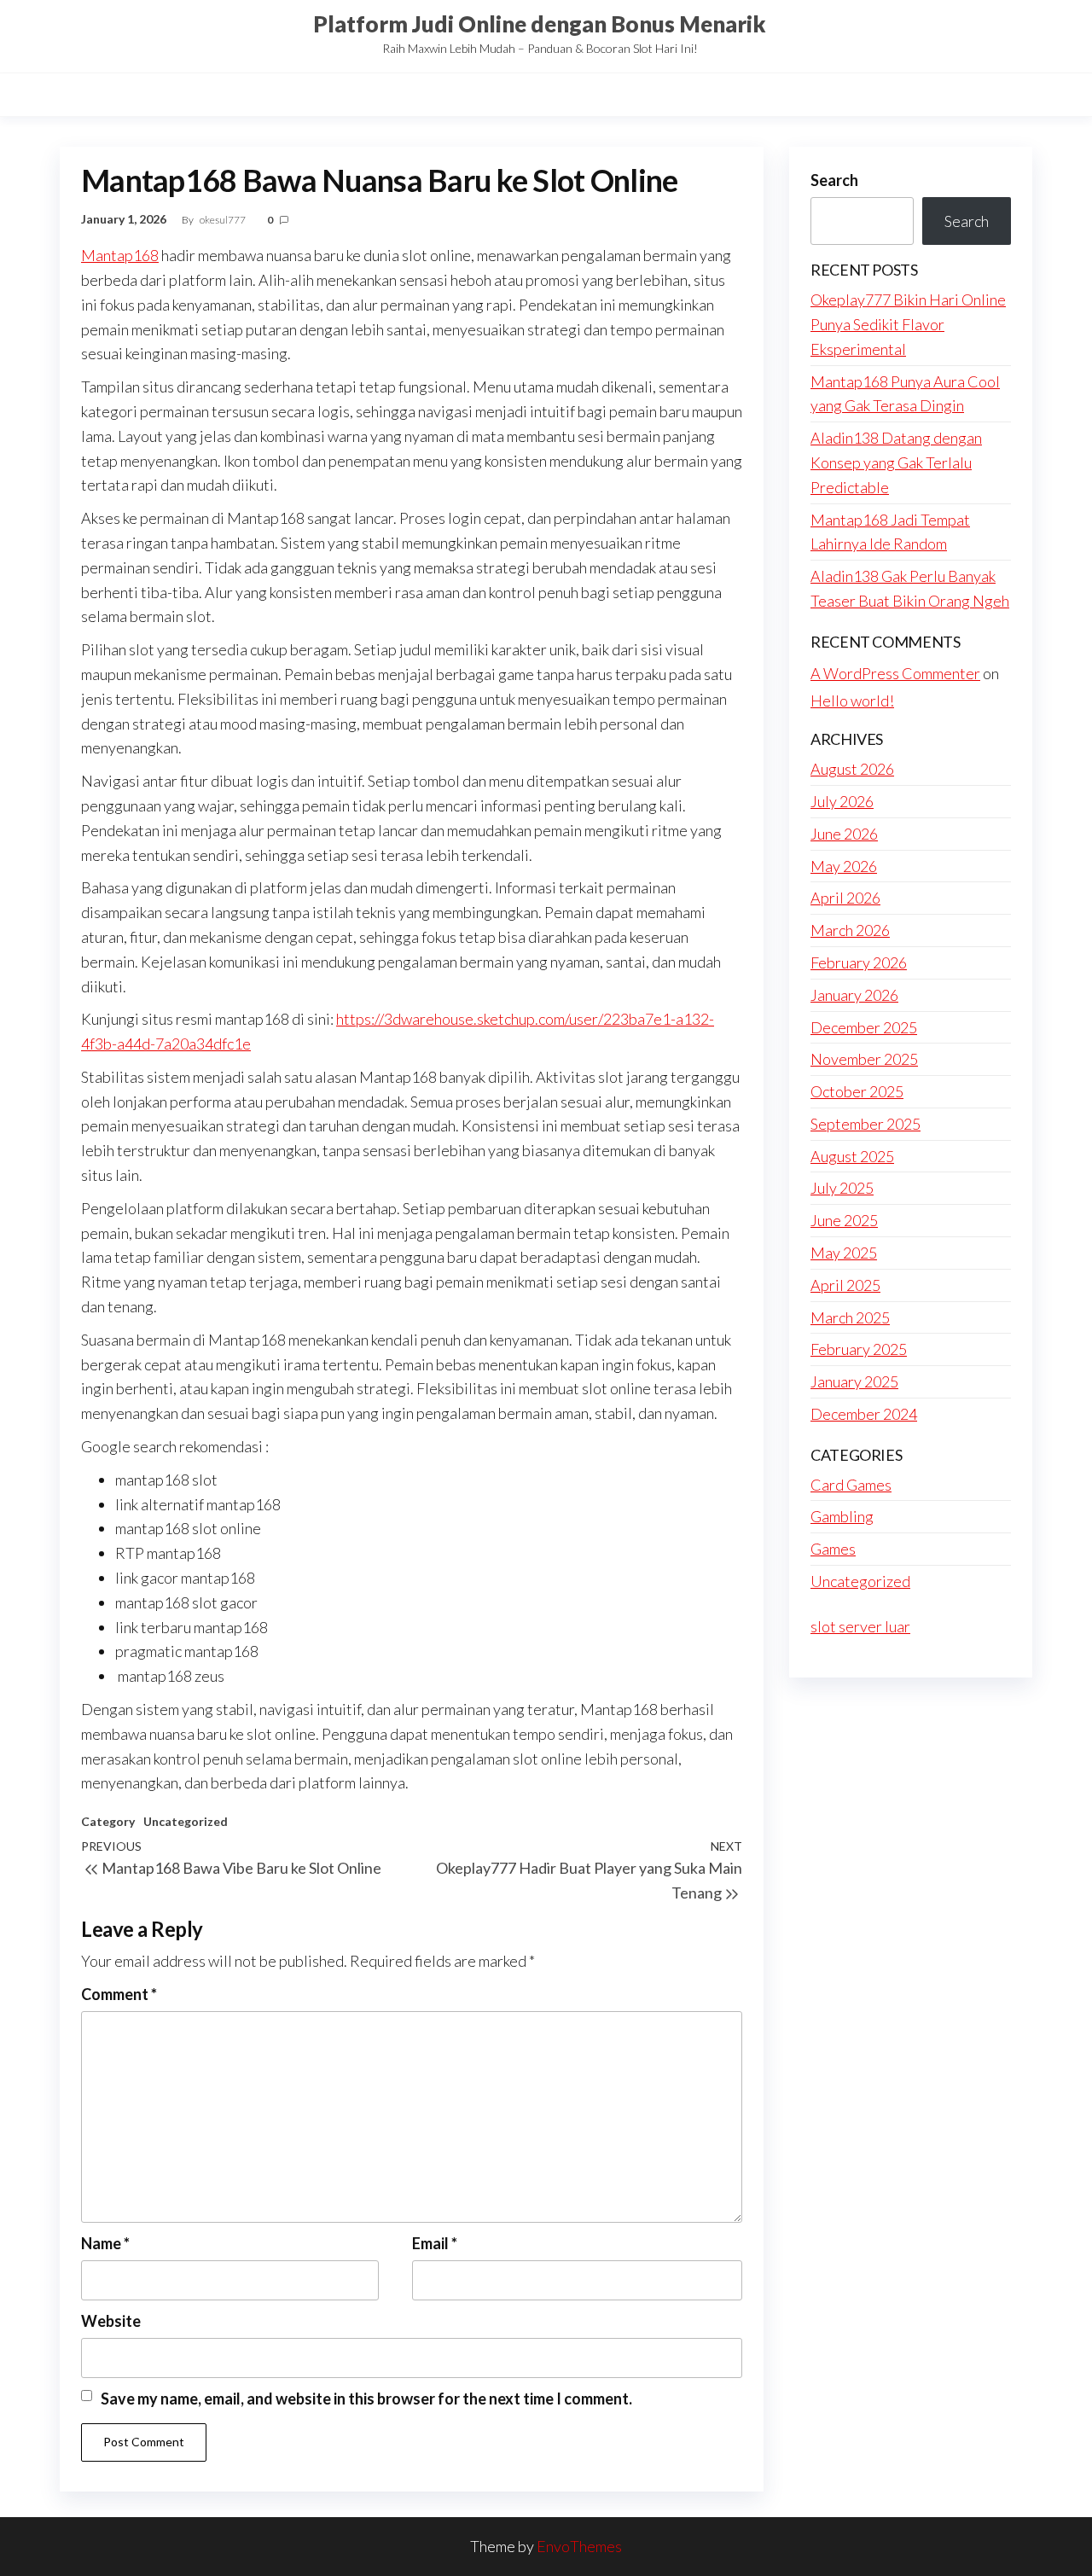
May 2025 (844, 1253)
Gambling (842, 1516)
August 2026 (852, 769)
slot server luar (860, 1626)
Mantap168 (120, 255)
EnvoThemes (579, 2546)
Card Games (851, 1485)
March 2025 (850, 1317)
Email (435, 2243)
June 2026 (844, 834)
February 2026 (859, 962)
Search (834, 180)
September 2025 (865, 1124)
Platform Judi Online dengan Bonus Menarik (540, 24)
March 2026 (850, 930)
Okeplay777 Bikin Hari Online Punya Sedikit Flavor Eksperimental (908, 324)
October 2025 (857, 1091)
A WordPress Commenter (895, 673)
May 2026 (844, 866)
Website (111, 2321)
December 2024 (864, 1414)
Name (105, 2243)
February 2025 (859, 1349)
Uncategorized (186, 1821)
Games (833, 1549)
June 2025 (844, 1220)
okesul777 (224, 220)
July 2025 (842, 1188)
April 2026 (845, 898)
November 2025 (864, 1059)
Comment (119, 1994)
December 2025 (864, 1027)
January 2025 (854, 1381)
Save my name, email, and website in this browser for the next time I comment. (366, 2399)
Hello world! (852, 701)
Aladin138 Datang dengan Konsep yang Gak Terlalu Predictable (896, 462)
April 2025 (845, 1285)
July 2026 (842, 801)
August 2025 (852, 1156)
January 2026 (854, 995)
